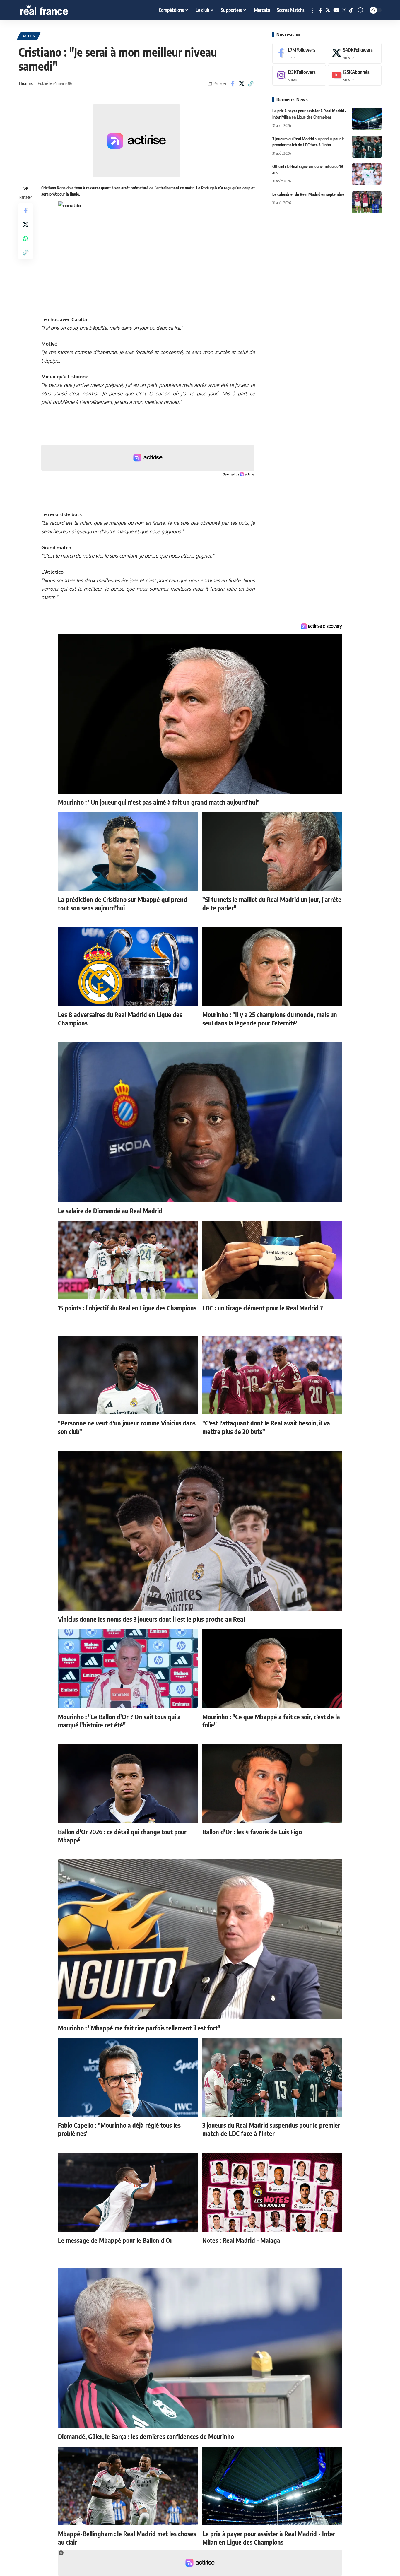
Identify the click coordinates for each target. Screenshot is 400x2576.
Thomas (25, 83)
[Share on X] (242, 83)
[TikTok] (351, 10)
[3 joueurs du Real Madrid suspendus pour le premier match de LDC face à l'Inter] (367, 147)
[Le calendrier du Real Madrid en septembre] (367, 202)
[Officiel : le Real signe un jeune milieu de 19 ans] (367, 174)
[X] (328, 10)
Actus (29, 36)
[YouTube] (336, 10)
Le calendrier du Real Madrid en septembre (308, 194)
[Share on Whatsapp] (25, 238)
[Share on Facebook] (233, 83)
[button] (312, 10)
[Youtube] (355, 75)
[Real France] (57, 10)
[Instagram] (344, 10)
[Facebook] (321, 10)
